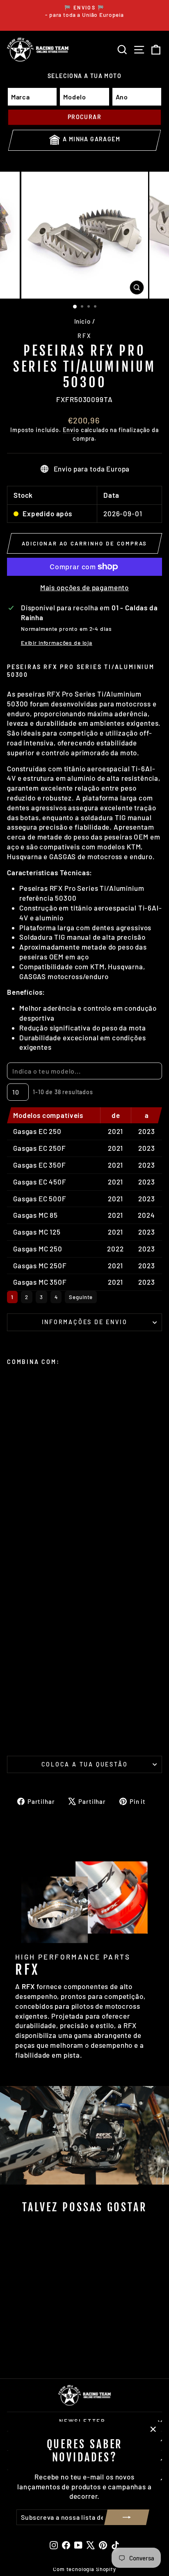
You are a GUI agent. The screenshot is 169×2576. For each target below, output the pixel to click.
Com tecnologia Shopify (84, 2569)
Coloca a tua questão (85, 1764)
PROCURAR (84, 117)
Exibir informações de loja (57, 643)
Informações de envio (85, 1322)
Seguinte (81, 1297)
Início (82, 321)
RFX (84, 336)
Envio (71, 430)
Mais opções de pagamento (84, 587)
